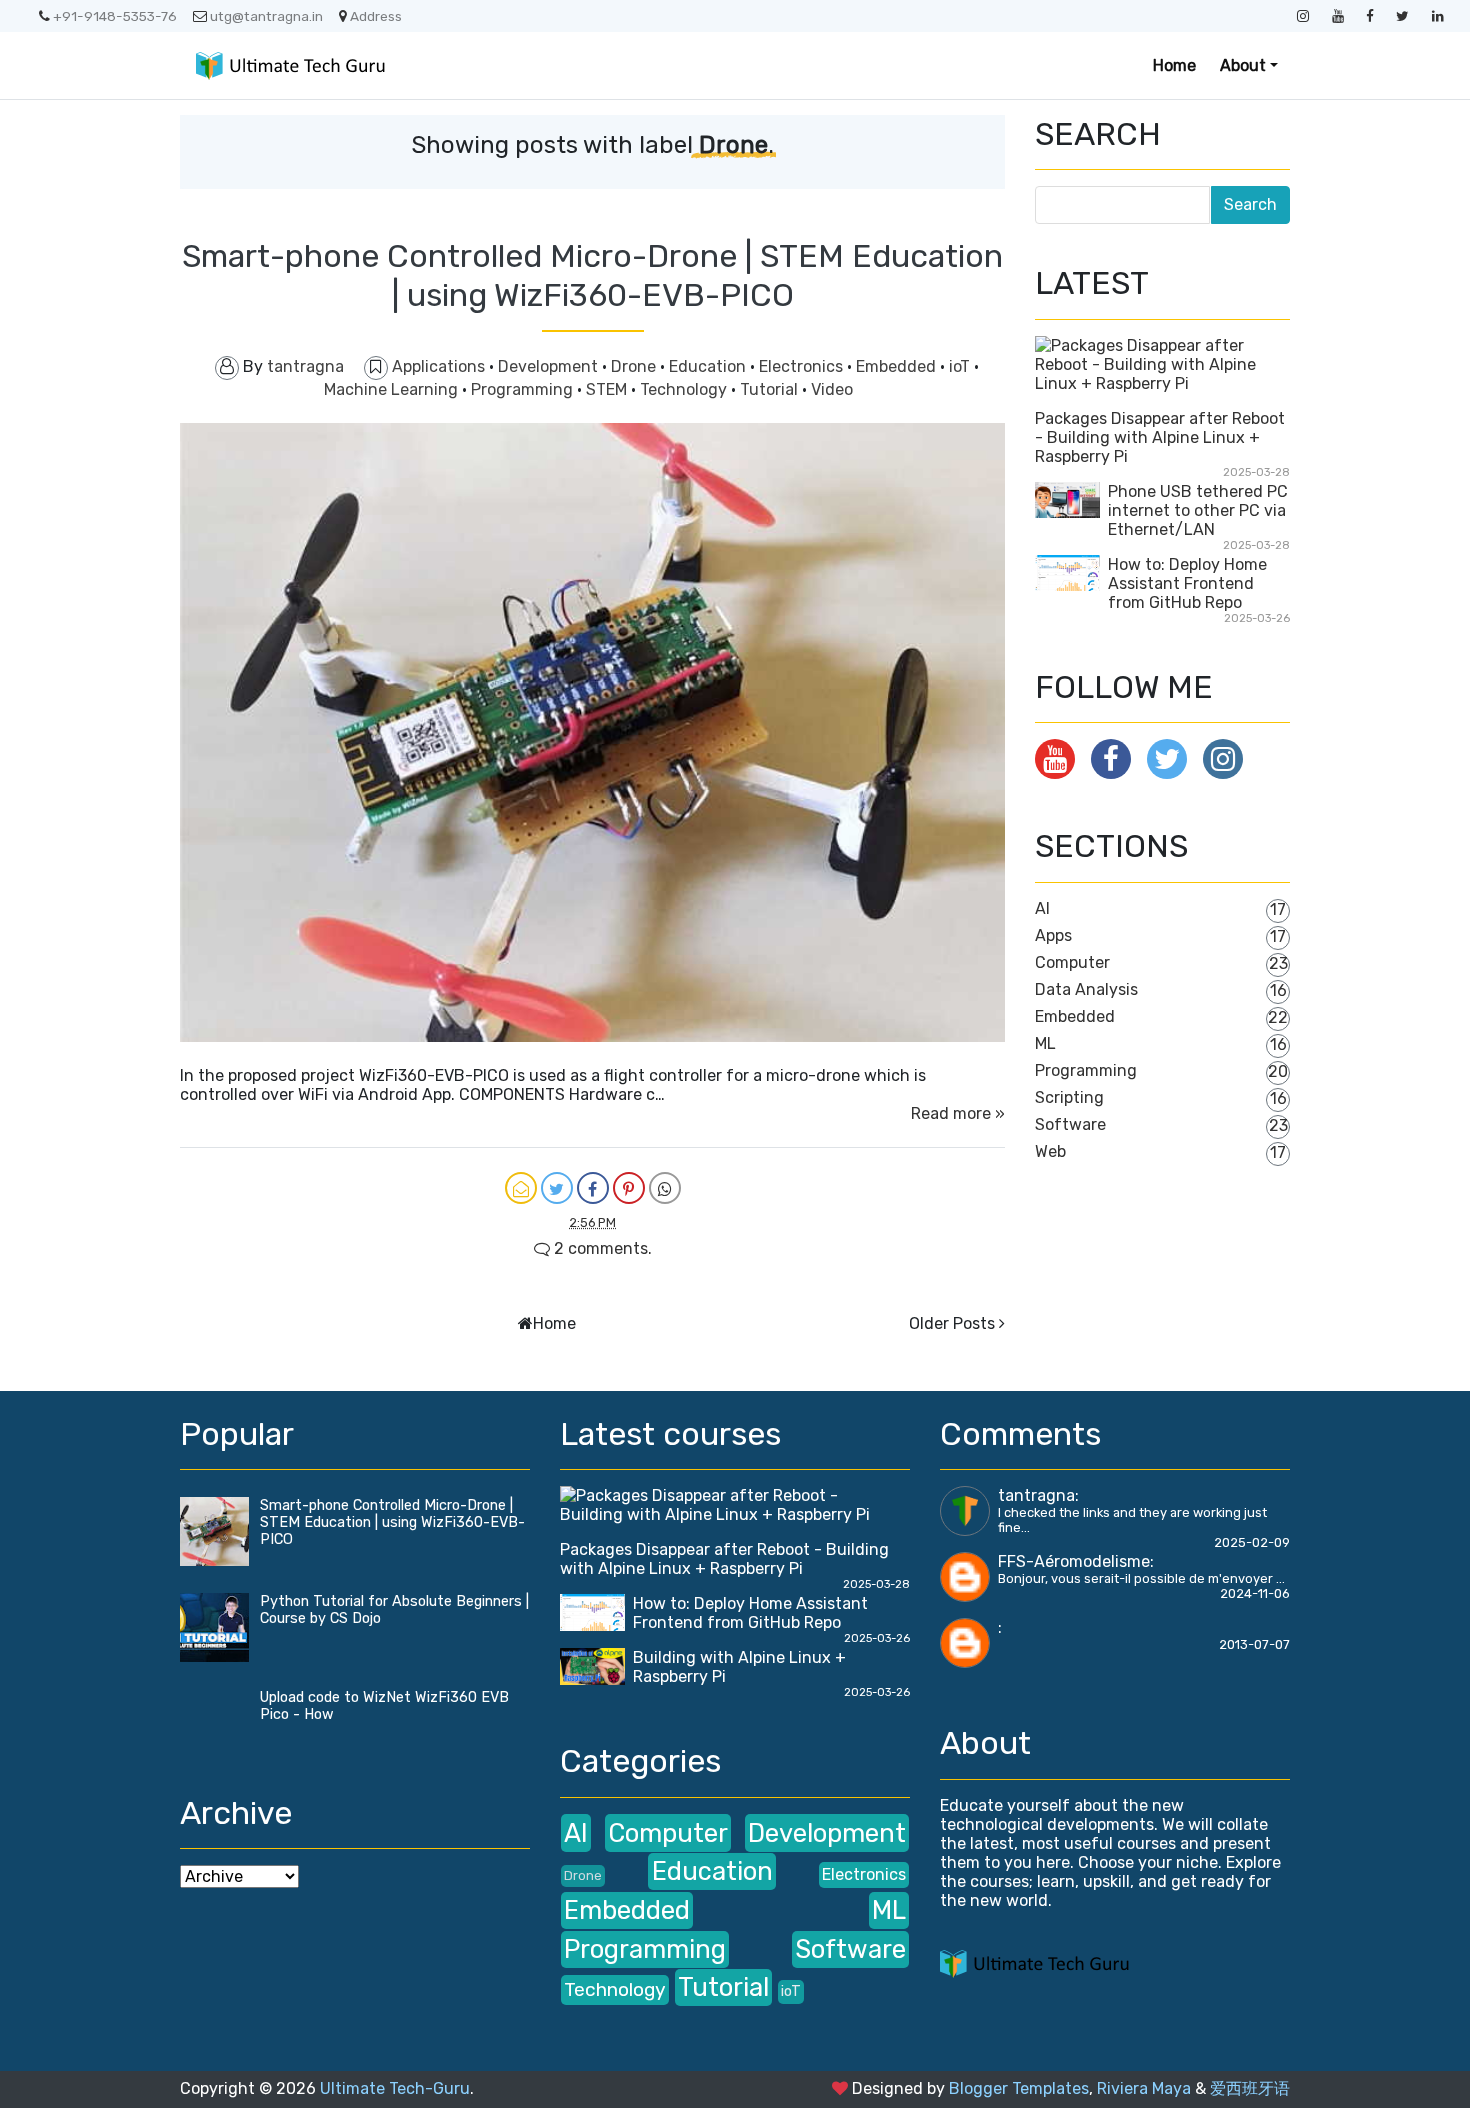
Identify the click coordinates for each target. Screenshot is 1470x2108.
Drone (635, 366)
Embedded (898, 366)
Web (1050, 1151)
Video (832, 389)
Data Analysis (1086, 989)
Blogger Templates (1019, 2088)
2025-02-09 (1252, 1542)
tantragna (1036, 1495)
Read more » (958, 1113)
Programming (524, 389)
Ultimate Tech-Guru (395, 2088)
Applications (440, 366)
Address (376, 16)
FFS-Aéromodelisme (1074, 1561)
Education (709, 366)
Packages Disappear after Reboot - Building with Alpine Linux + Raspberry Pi (1160, 437)
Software (1070, 1124)
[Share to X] (557, 1188)
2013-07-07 (1254, 1644)
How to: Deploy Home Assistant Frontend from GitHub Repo (1187, 583)
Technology (685, 389)
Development (550, 366)
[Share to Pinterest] (629, 1188)
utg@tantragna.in (266, 16)
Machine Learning (393, 389)
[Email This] (521, 1188)
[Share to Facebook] (593, 1188)
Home (1174, 65)
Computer (1072, 962)
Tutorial (771, 389)
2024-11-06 (1255, 1593)
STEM (608, 389)
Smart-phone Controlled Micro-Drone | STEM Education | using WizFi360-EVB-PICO (592, 275)
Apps (1053, 935)
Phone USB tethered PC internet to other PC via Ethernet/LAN (1198, 510)
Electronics (803, 366)
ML (1045, 1043)
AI (1042, 908)
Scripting (1069, 1097)
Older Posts (952, 1323)
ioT (961, 366)
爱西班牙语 (1250, 2088)
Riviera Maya (1144, 2088)
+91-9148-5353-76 (115, 16)
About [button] (1243, 65)
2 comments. (601, 1248)
